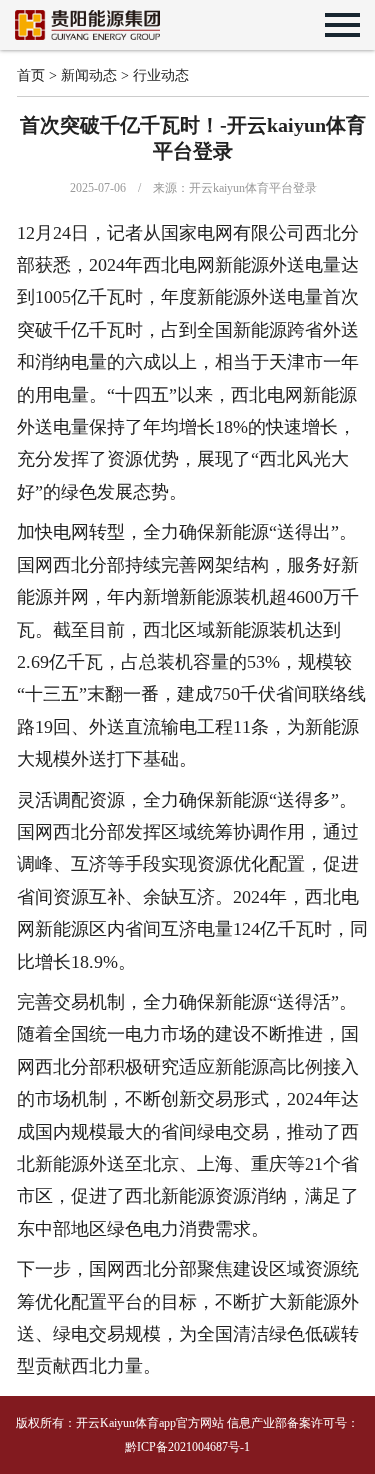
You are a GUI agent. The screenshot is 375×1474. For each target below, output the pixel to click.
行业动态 (161, 75)
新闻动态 (89, 75)
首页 (31, 75)
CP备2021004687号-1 (195, 1447)
